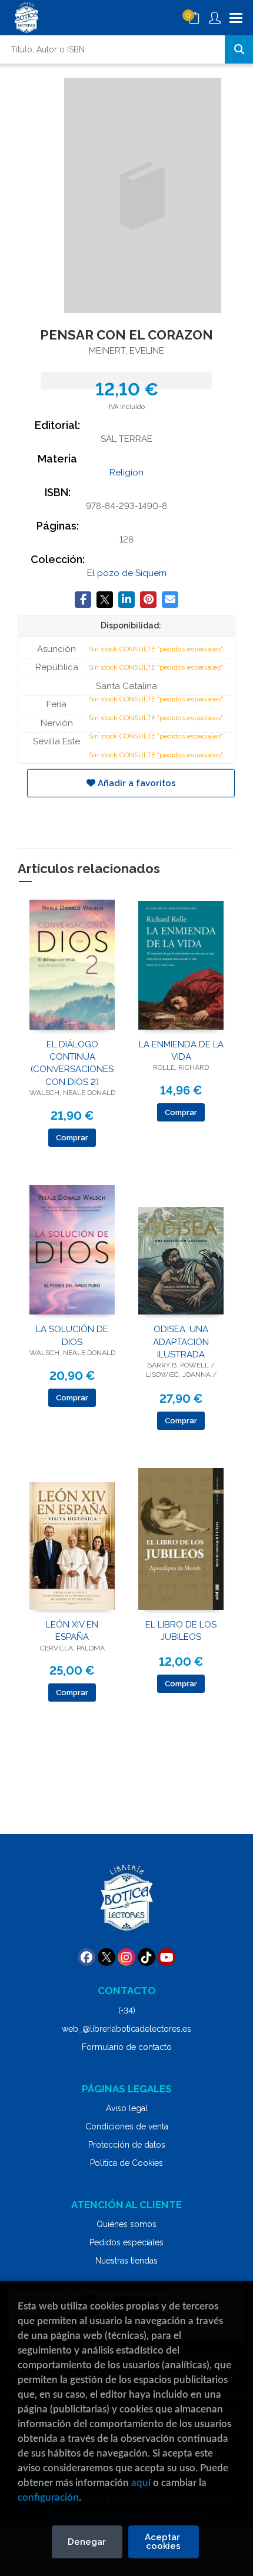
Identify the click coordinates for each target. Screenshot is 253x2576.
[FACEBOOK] (86, 1957)
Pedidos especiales (126, 2242)
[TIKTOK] (147, 1957)
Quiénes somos (126, 2224)
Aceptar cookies (164, 2542)
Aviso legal (127, 2108)
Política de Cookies (126, 2163)
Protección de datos (127, 2145)
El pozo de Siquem (127, 573)
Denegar (87, 2542)
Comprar (72, 1138)
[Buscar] (239, 49)
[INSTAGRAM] (126, 1957)
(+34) (127, 2011)
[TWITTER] (106, 1957)
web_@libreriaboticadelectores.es (126, 2029)
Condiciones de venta (127, 2126)
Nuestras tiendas (126, 2261)
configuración (48, 2497)
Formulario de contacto (127, 2047)
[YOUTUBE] (167, 1957)
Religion (126, 472)
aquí (141, 2483)
